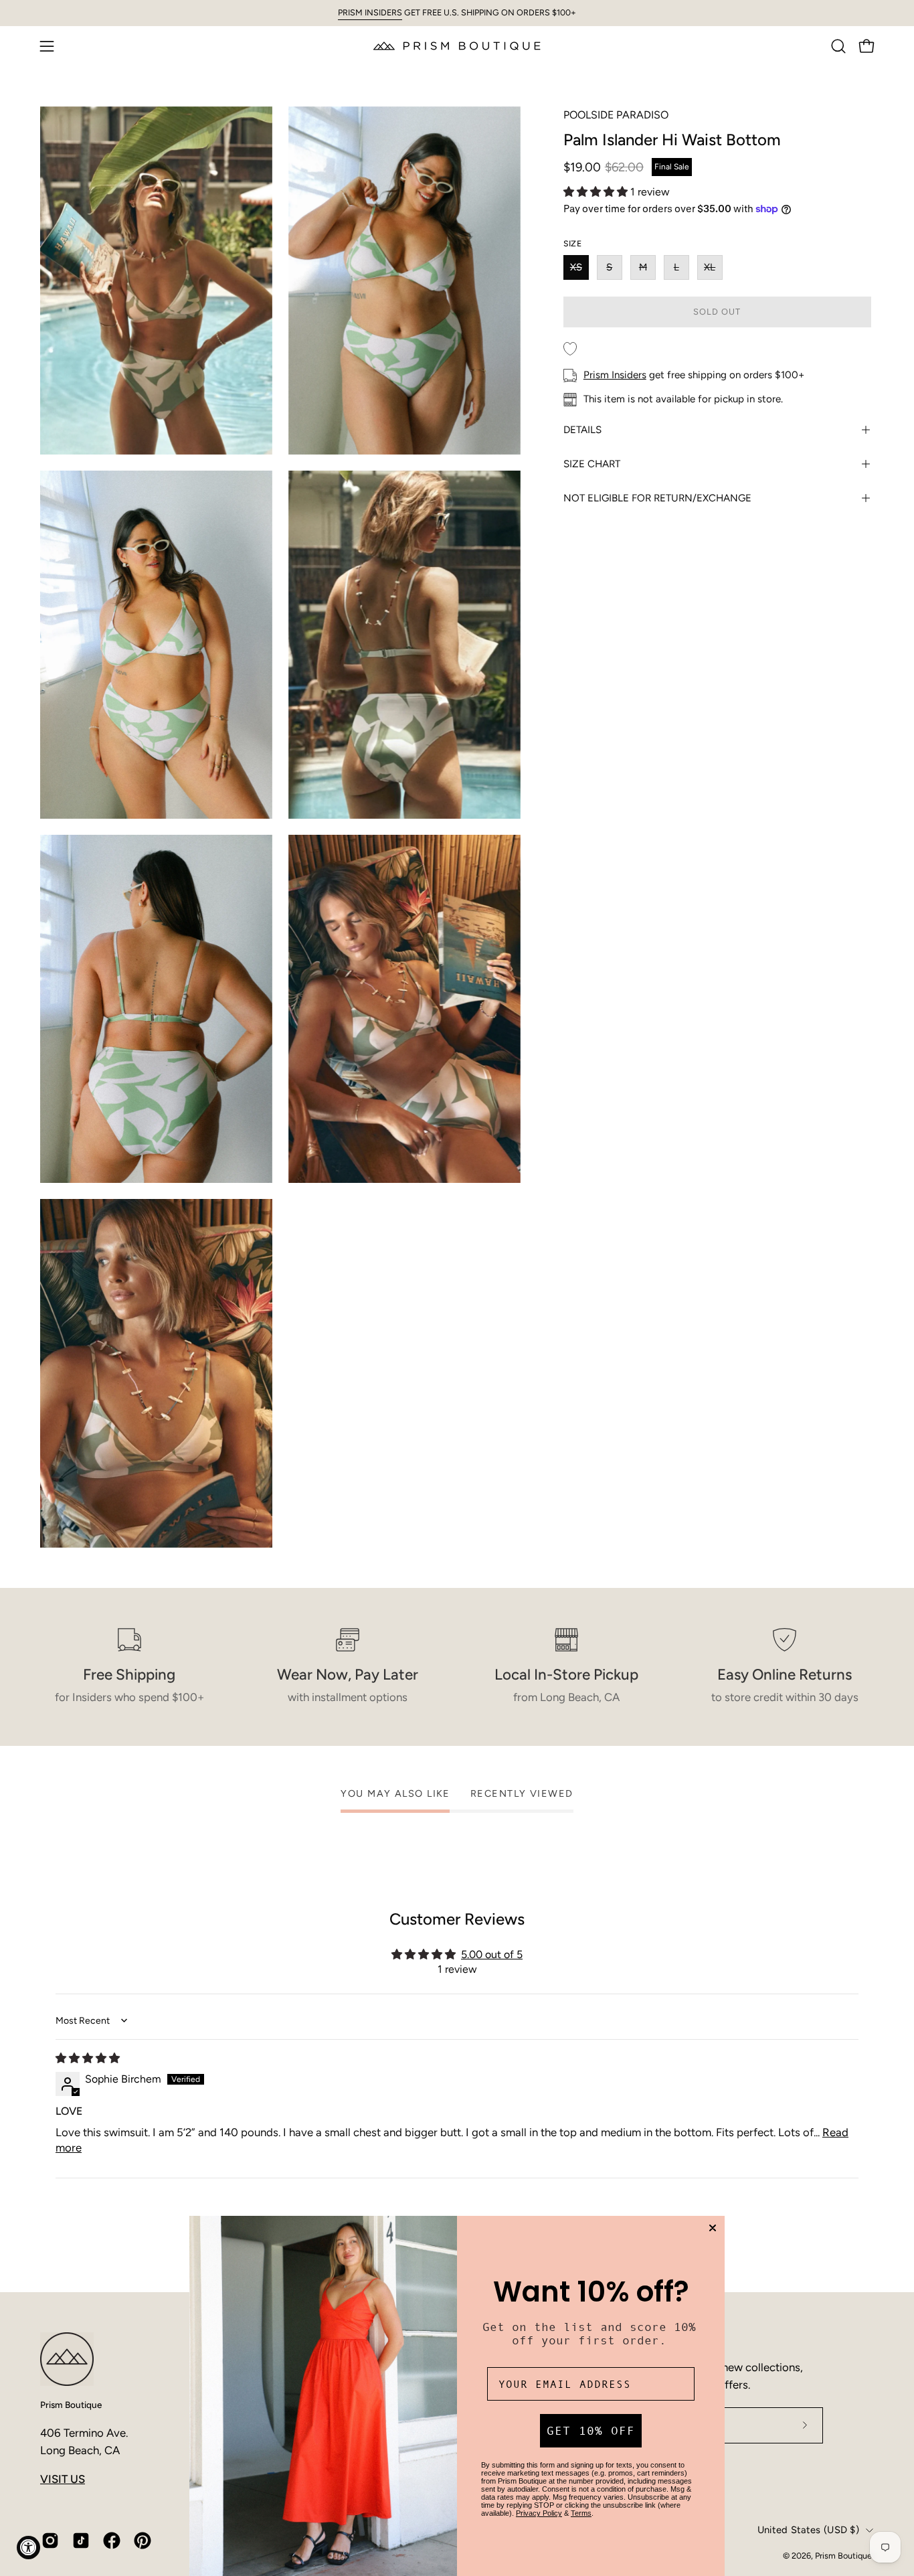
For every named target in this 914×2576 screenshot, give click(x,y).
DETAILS (582, 430)
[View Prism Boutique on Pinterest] (143, 2541)
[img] (88, 2058)
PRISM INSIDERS (370, 12)
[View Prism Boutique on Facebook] (112, 2541)
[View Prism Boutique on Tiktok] (81, 2541)
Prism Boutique (71, 2405)
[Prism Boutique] (457, 46)
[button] (838, 46)
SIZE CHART (592, 464)
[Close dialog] (713, 2228)
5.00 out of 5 (492, 1954)
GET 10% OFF (591, 2431)
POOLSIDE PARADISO (616, 115)
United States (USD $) (808, 2530)
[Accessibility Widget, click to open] (28, 2548)
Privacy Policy (539, 2513)
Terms (581, 2513)
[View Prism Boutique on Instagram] (50, 2541)
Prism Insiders (615, 375)
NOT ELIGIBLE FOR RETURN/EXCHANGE (657, 498)
